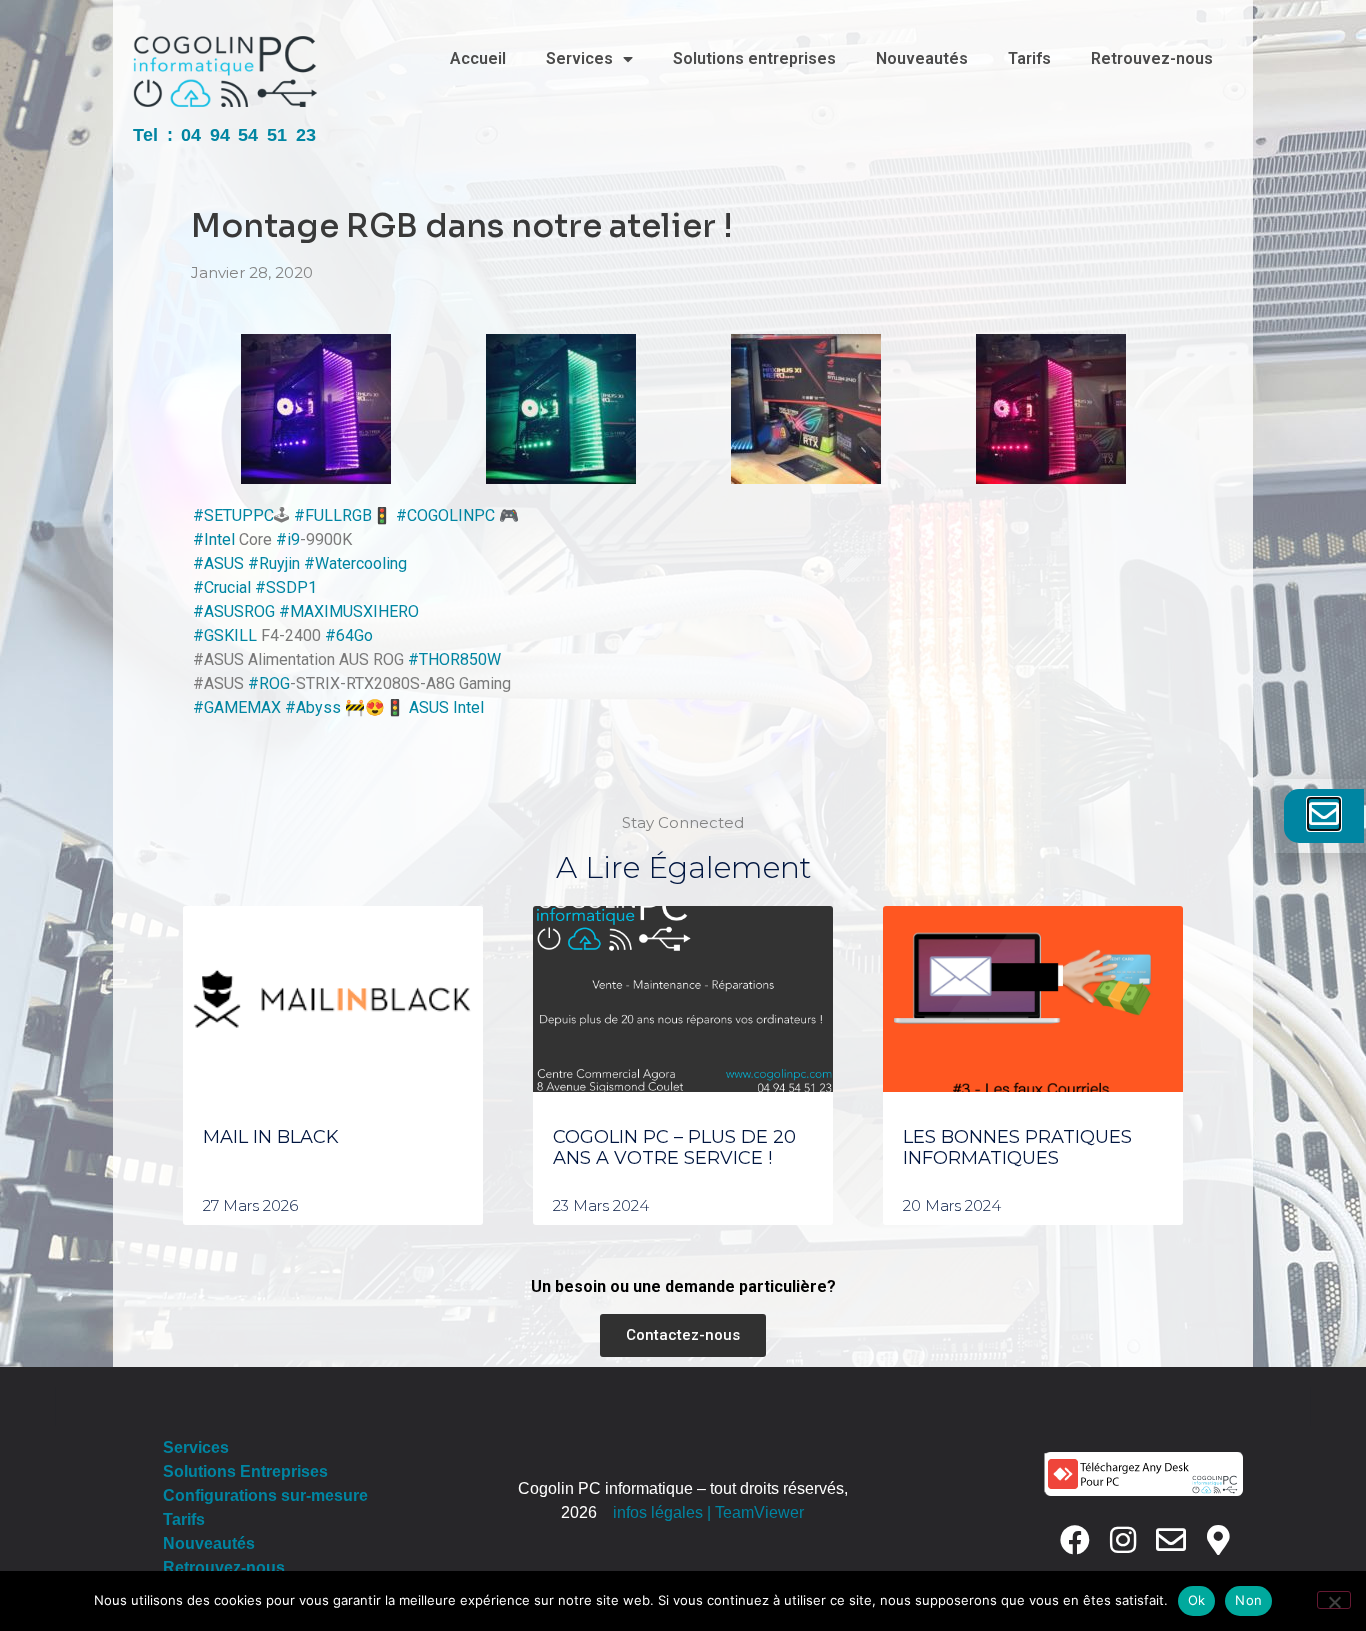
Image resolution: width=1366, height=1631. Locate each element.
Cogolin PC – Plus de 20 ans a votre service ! (674, 1148)
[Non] (1334, 1600)
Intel (468, 707)
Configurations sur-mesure (265, 1495)
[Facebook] (1075, 1540)
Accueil (478, 58)
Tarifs (1029, 58)
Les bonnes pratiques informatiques (1017, 1148)
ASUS (429, 707)
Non (1248, 1600)
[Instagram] (1123, 1540)
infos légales (658, 1512)
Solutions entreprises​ (754, 58)
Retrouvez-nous (1152, 58)
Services (579, 58)
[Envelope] (1171, 1540)
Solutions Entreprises (245, 1471)
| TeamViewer (755, 1512)
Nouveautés (922, 58)
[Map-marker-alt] (1219, 1540)
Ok (1197, 1600)
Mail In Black (271, 1137)
